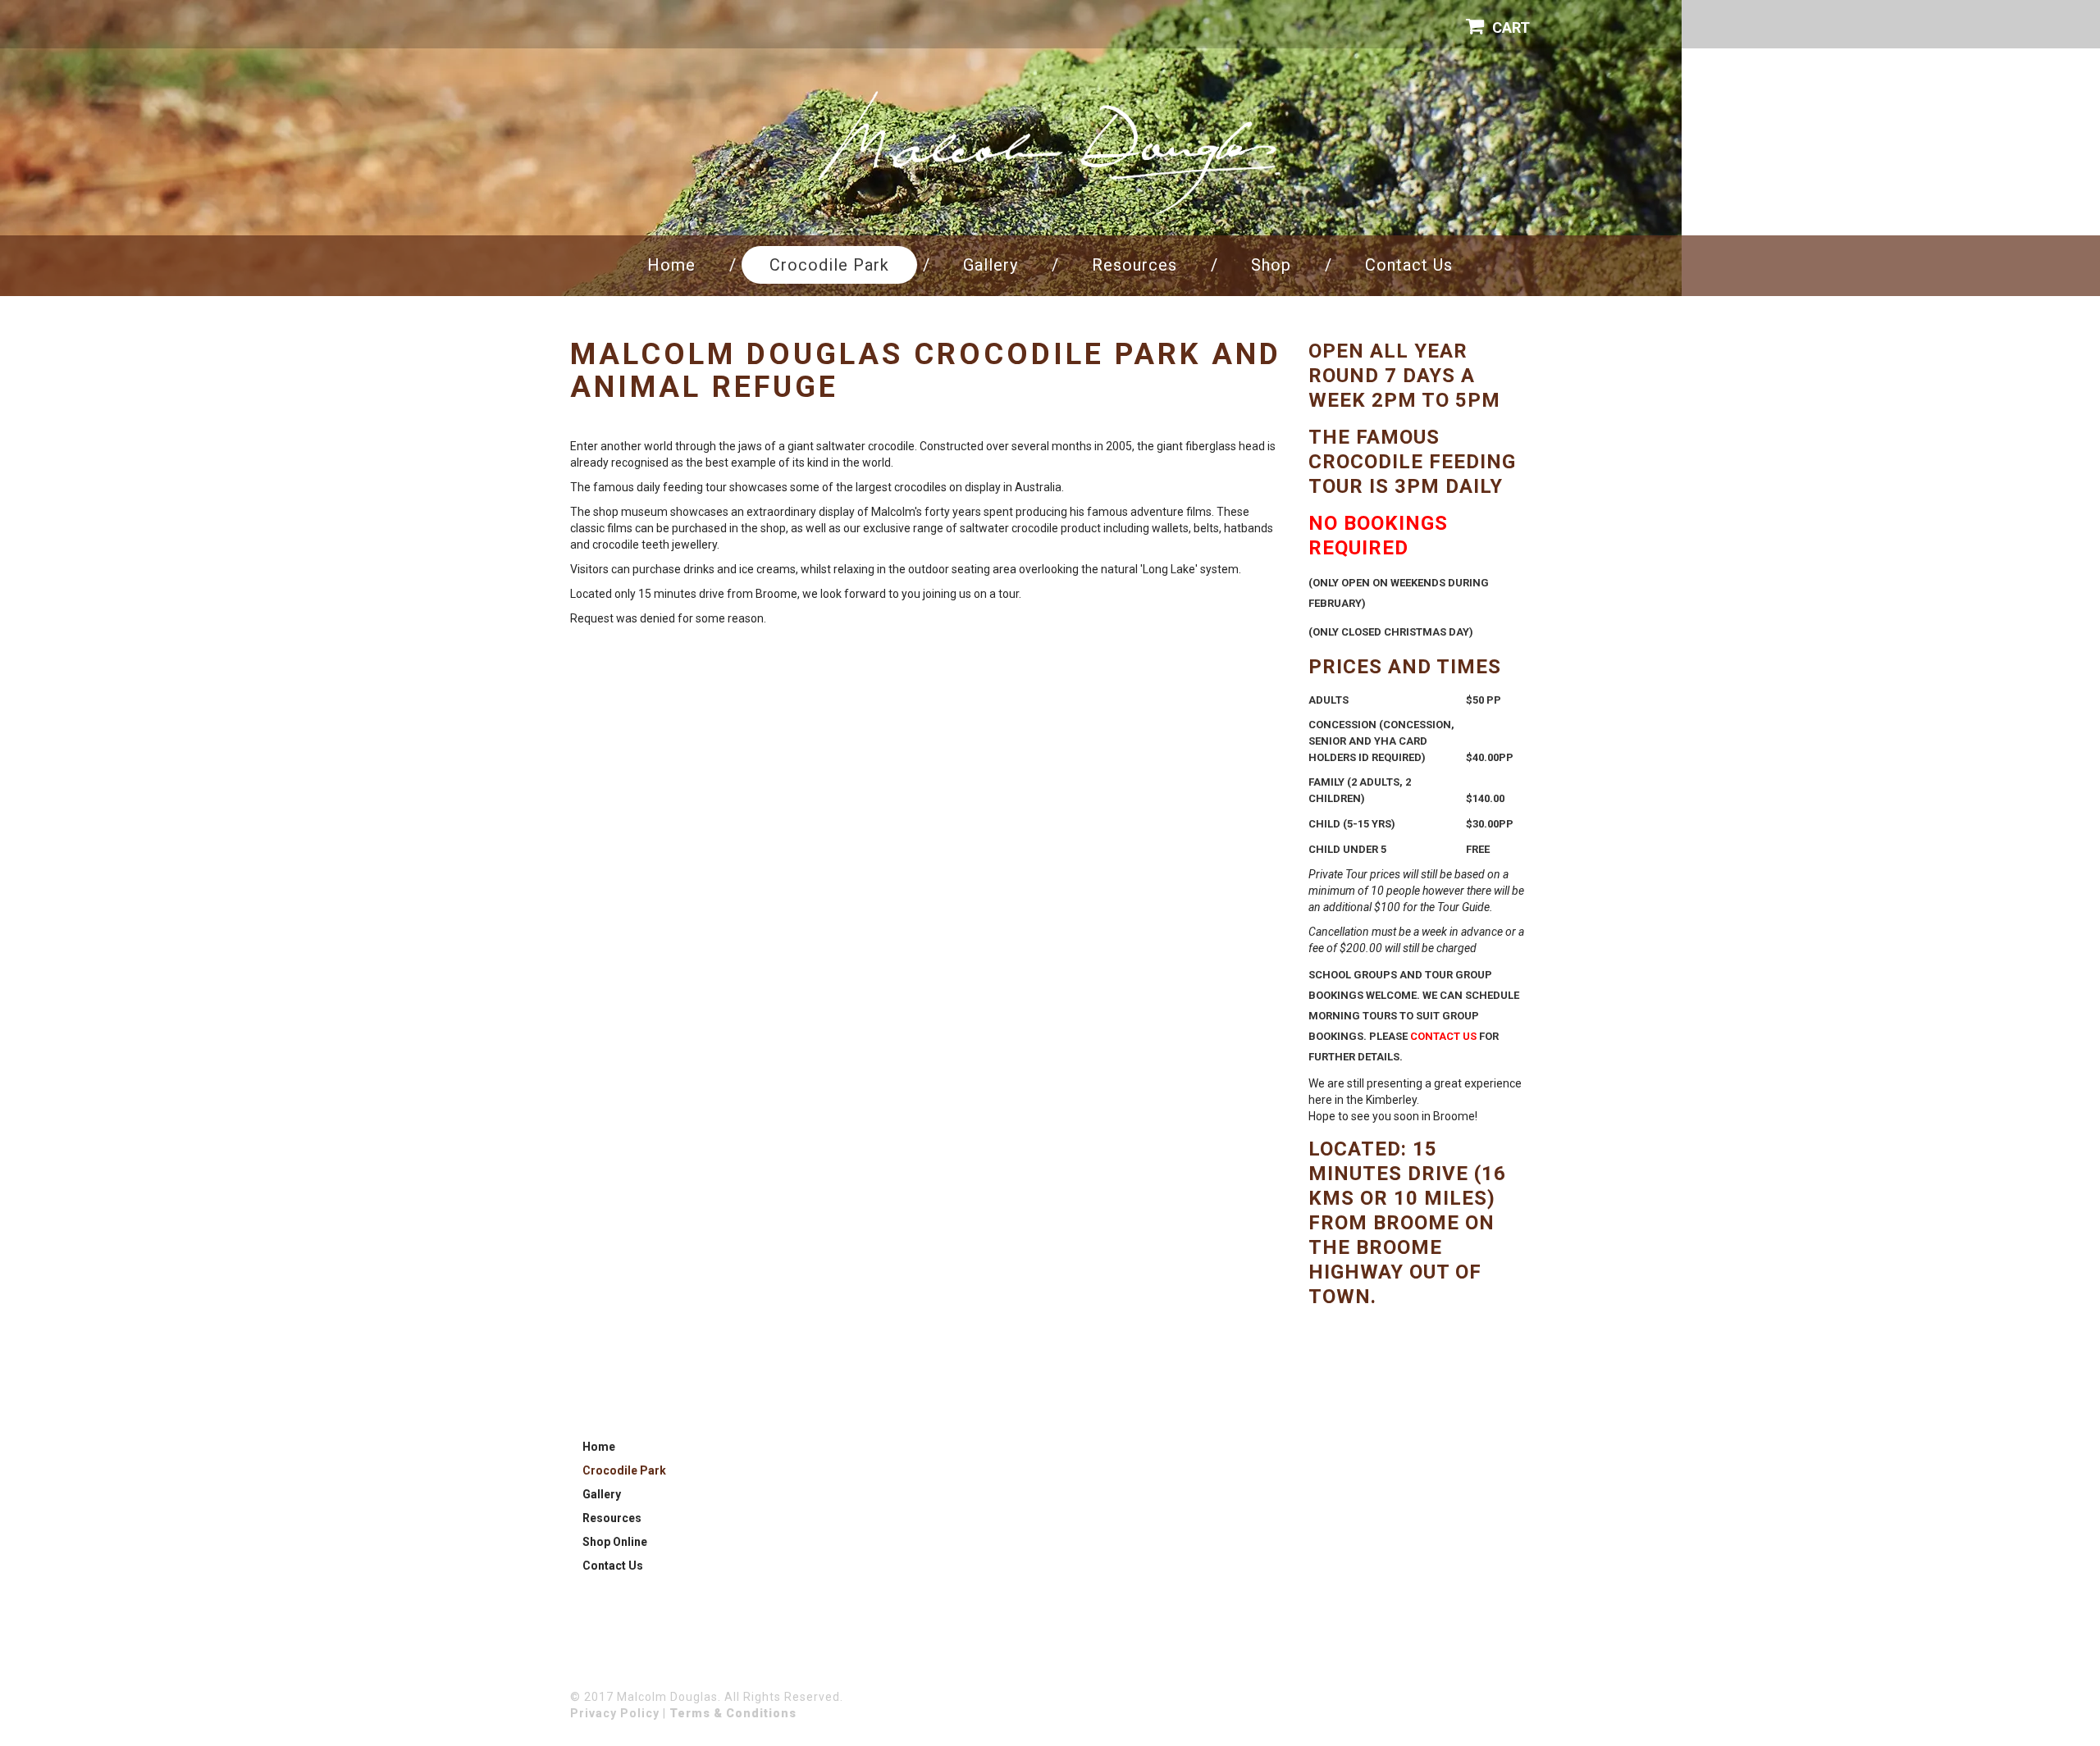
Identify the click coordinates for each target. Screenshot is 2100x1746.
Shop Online (615, 1542)
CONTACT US (1443, 1036)
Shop (1271, 265)
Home (671, 265)
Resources (1134, 265)
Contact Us (1409, 265)
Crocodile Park (829, 265)
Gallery (991, 265)
